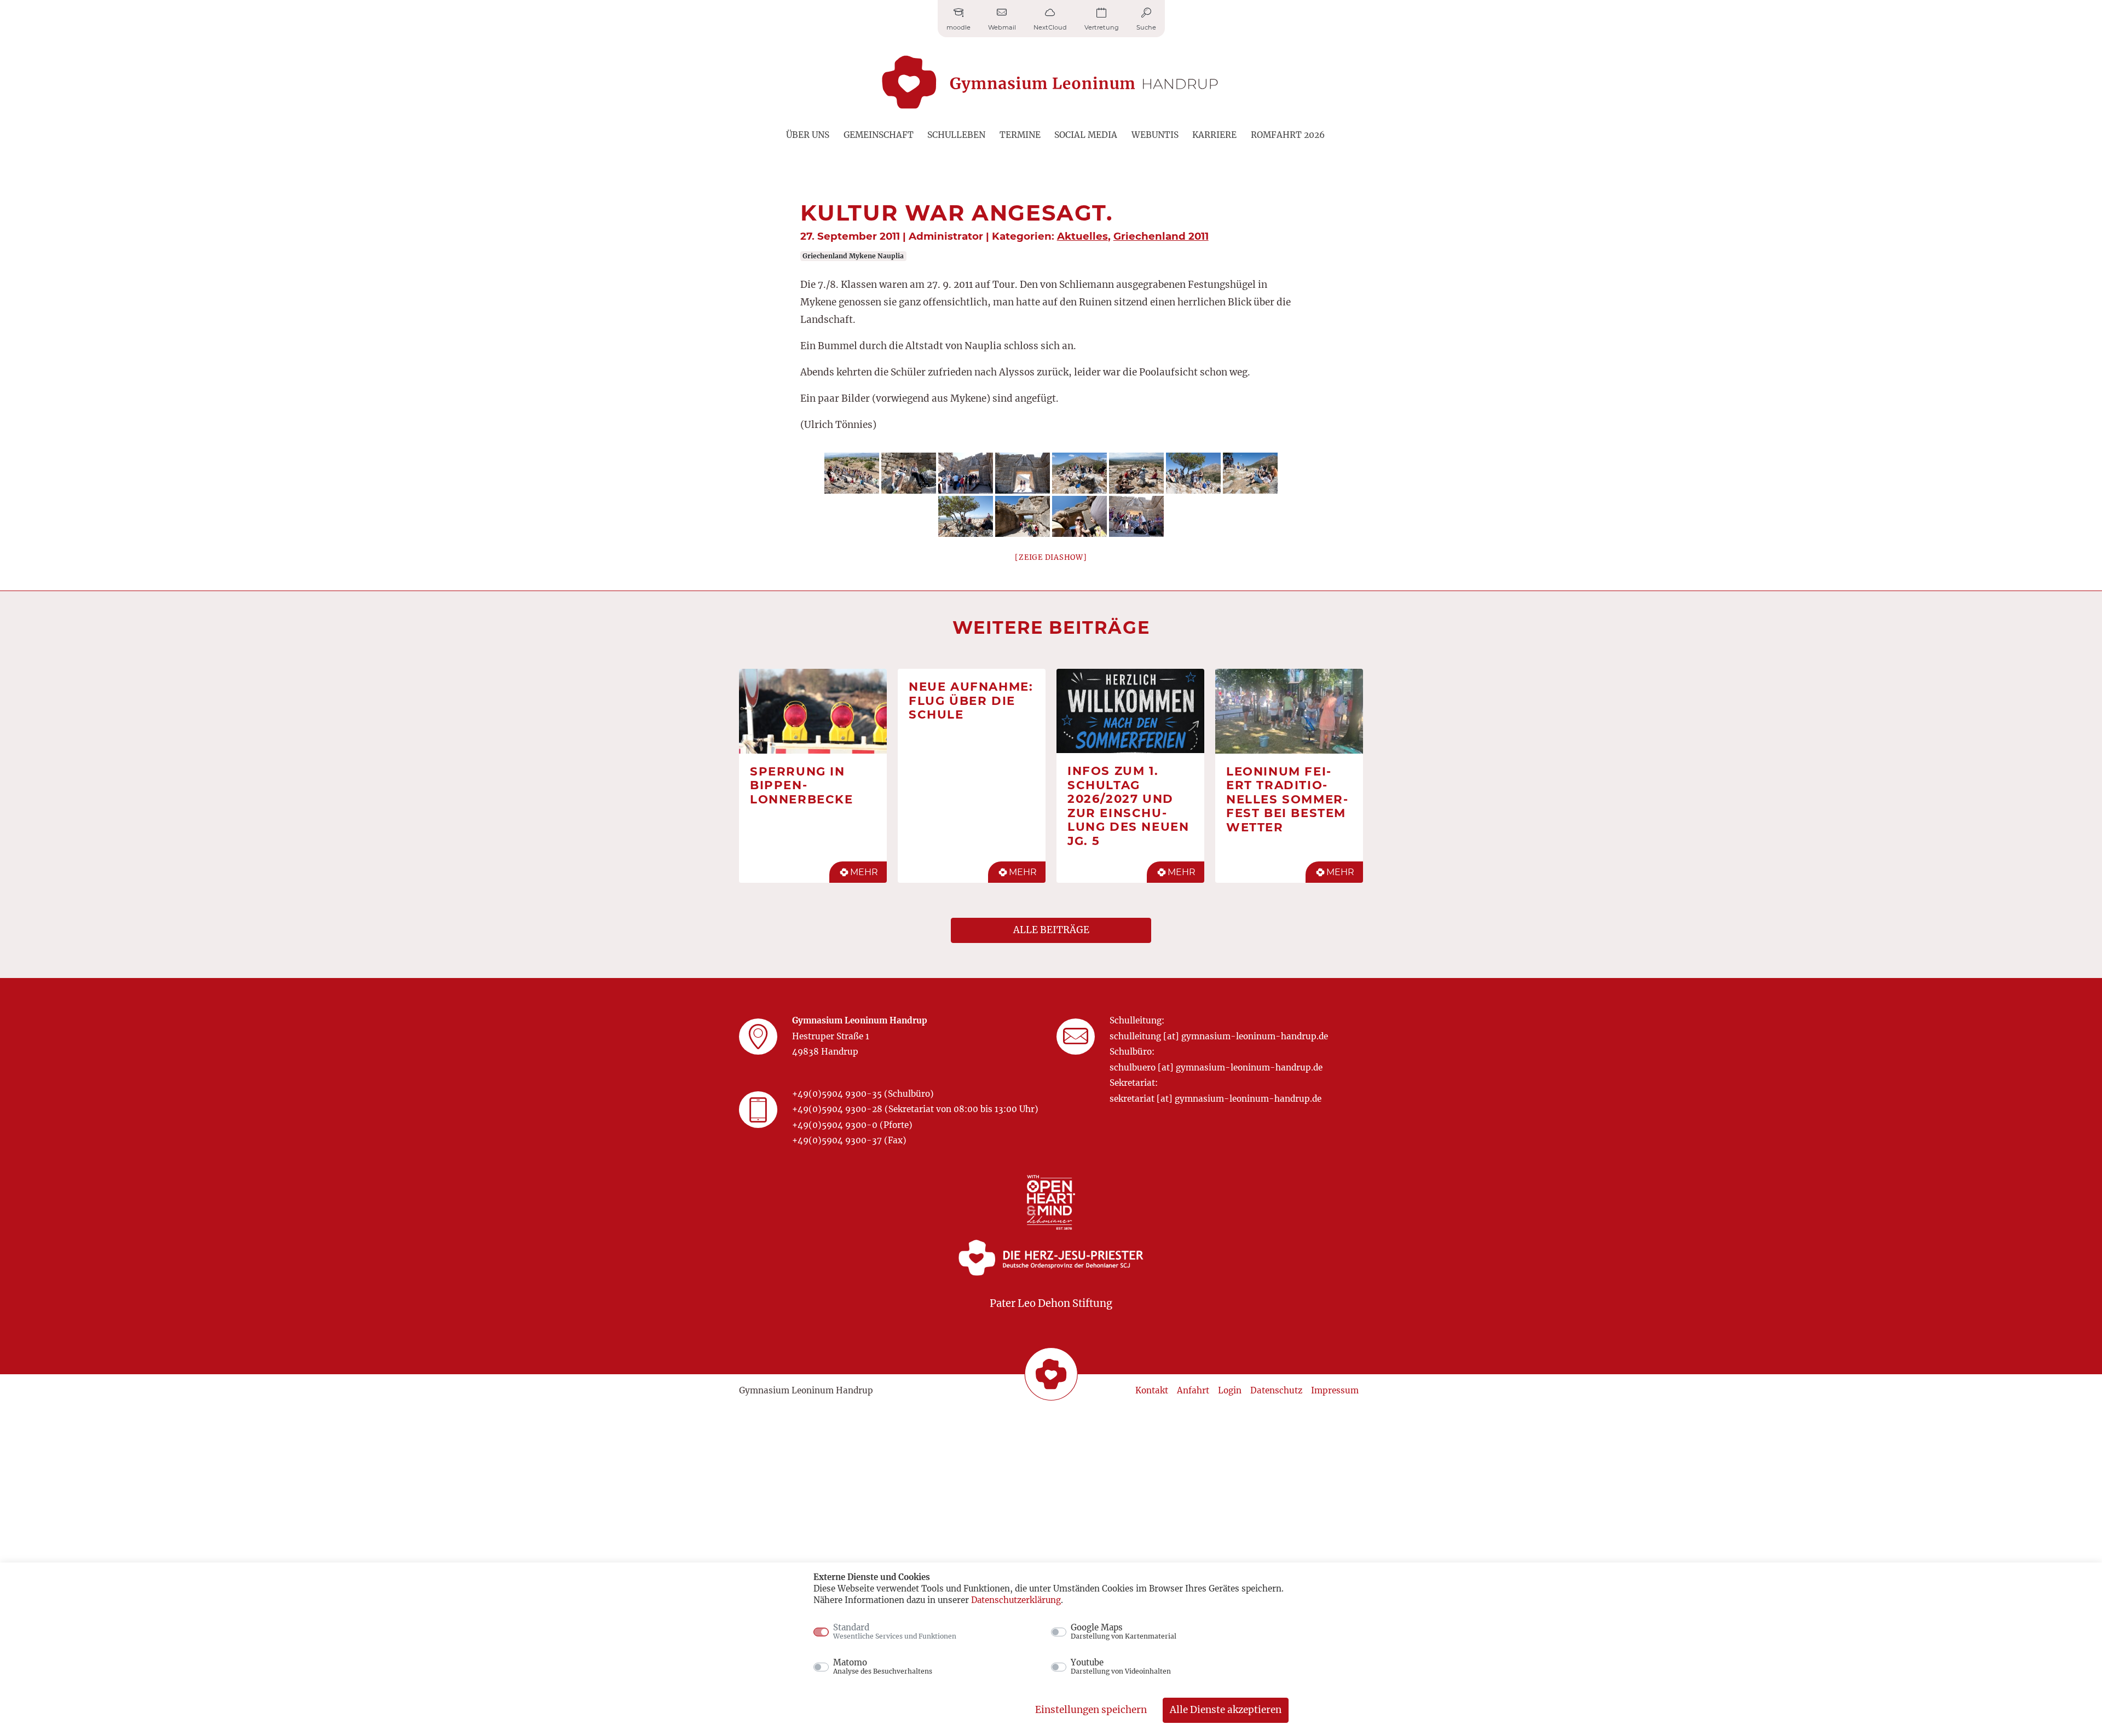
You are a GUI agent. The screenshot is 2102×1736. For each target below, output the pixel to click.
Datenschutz (1276, 1390)
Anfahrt (1193, 1390)
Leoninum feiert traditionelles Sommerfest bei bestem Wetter (1287, 799)
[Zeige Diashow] (1051, 557)
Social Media (1086, 135)
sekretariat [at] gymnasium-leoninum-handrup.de (1215, 1099)
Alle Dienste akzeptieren (1226, 1710)
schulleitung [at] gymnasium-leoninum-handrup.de (1219, 1036)
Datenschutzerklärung (1016, 1600)
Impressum (1335, 1390)
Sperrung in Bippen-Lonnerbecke (802, 785)
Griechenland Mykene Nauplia (853, 256)
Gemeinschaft (879, 135)
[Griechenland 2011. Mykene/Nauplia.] (852, 473)
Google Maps (1124, 1631)
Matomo (883, 1666)
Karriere (1214, 135)
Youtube (1121, 1666)
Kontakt (1152, 1390)
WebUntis (1155, 135)
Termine (1020, 135)
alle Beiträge (1051, 930)
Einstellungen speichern (1091, 1710)
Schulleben (956, 135)
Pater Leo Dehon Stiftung (1051, 1303)
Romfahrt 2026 (1288, 135)
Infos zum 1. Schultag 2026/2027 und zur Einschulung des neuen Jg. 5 (1128, 806)
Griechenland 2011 (1161, 236)
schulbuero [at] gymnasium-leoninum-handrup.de (1216, 1067)
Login (1230, 1390)
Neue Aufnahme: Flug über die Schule (971, 700)
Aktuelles (1082, 236)
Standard (895, 1631)
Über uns (808, 135)
